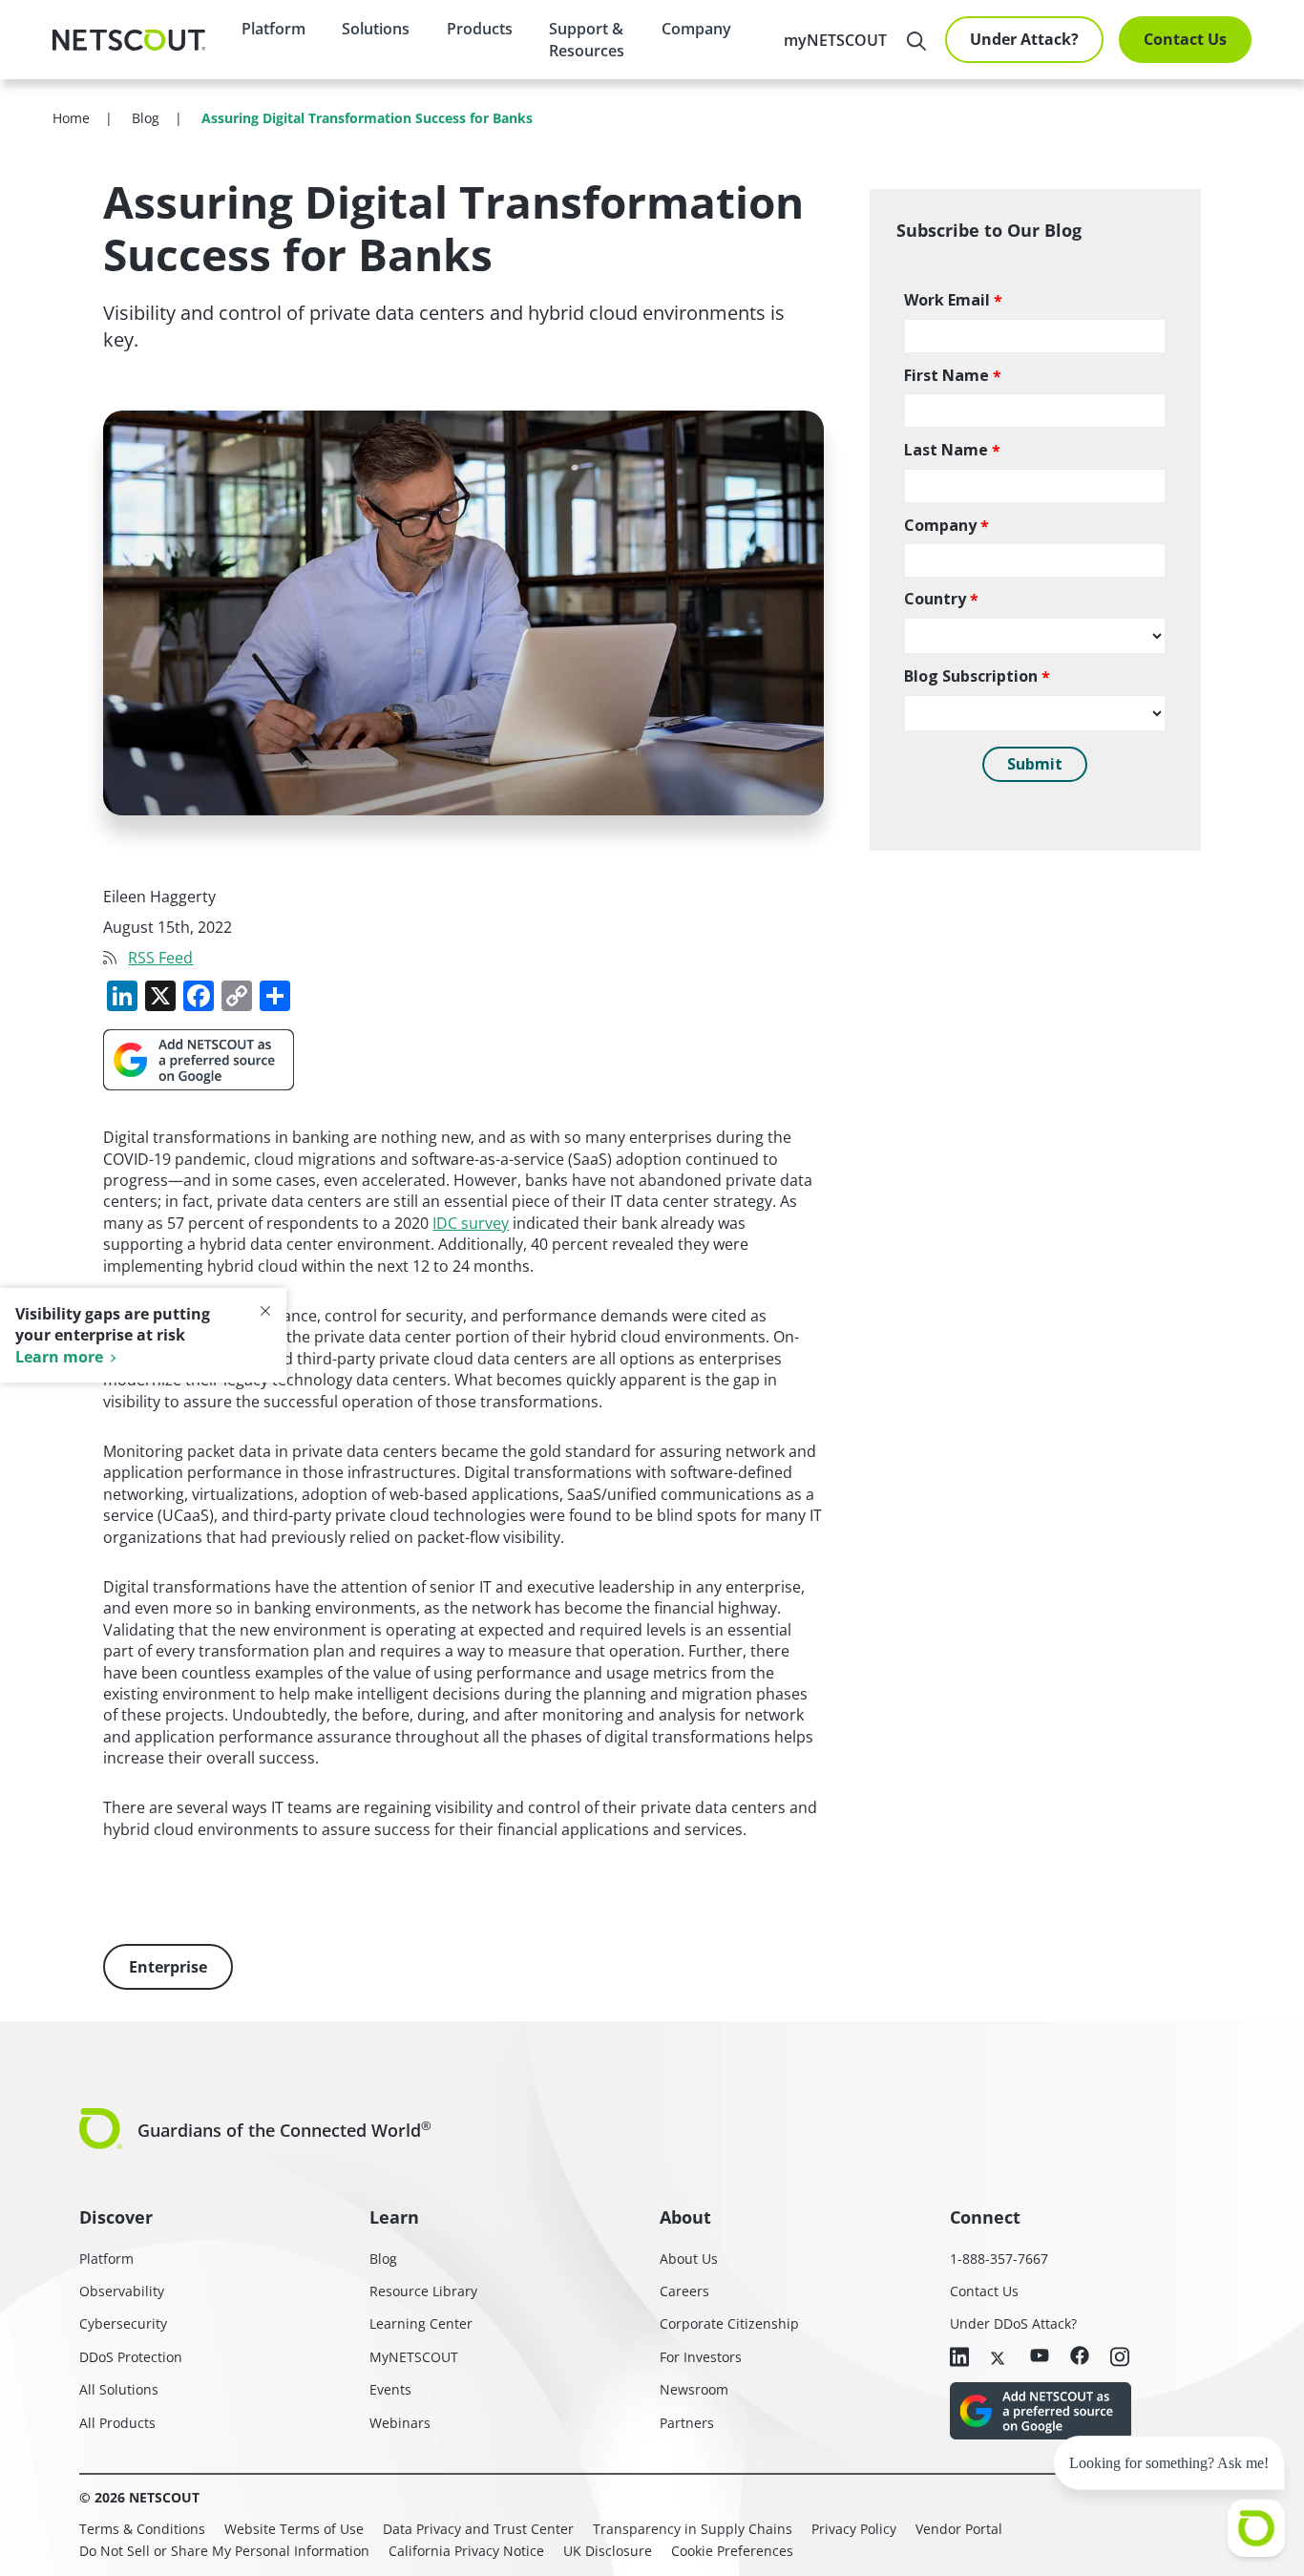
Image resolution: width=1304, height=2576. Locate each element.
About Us (689, 2259)
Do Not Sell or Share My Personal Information (224, 2551)
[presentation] (376, 29)
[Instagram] (1120, 2358)
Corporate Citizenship (729, 2323)
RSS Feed (160, 958)
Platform (273, 29)
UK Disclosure (608, 2551)
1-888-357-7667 (999, 2259)
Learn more (59, 1357)
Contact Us (1185, 39)
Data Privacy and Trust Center (478, 2529)
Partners (687, 2423)
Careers (684, 2291)
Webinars (400, 2423)
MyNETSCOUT (414, 2357)
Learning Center (421, 2323)
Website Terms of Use (294, 2529)
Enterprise (168, 1967)
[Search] (916, 41)
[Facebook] (1080, 2357)
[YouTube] (1040, 2356)
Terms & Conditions (142, 2529)
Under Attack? (1024, 39)
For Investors (701, 2357)
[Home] (129, 40)
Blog (383, 2259)
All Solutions (119, 2389)
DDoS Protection (131, 2357)
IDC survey (471, 1223)
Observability (122, 2291)
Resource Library (423, 2291)
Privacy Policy (854, 2529)
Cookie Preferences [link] (732, 2551)
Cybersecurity (123, 2323)
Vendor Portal (959, 2529)
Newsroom (694, 2389)
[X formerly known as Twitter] (999, 2356)
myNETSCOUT (835, 40)
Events (390, 2389)
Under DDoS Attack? (1013, 2323)
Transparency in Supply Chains (693, 2529)
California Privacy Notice (466, 2551)
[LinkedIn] (959, 2358)
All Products (117, 2423)
